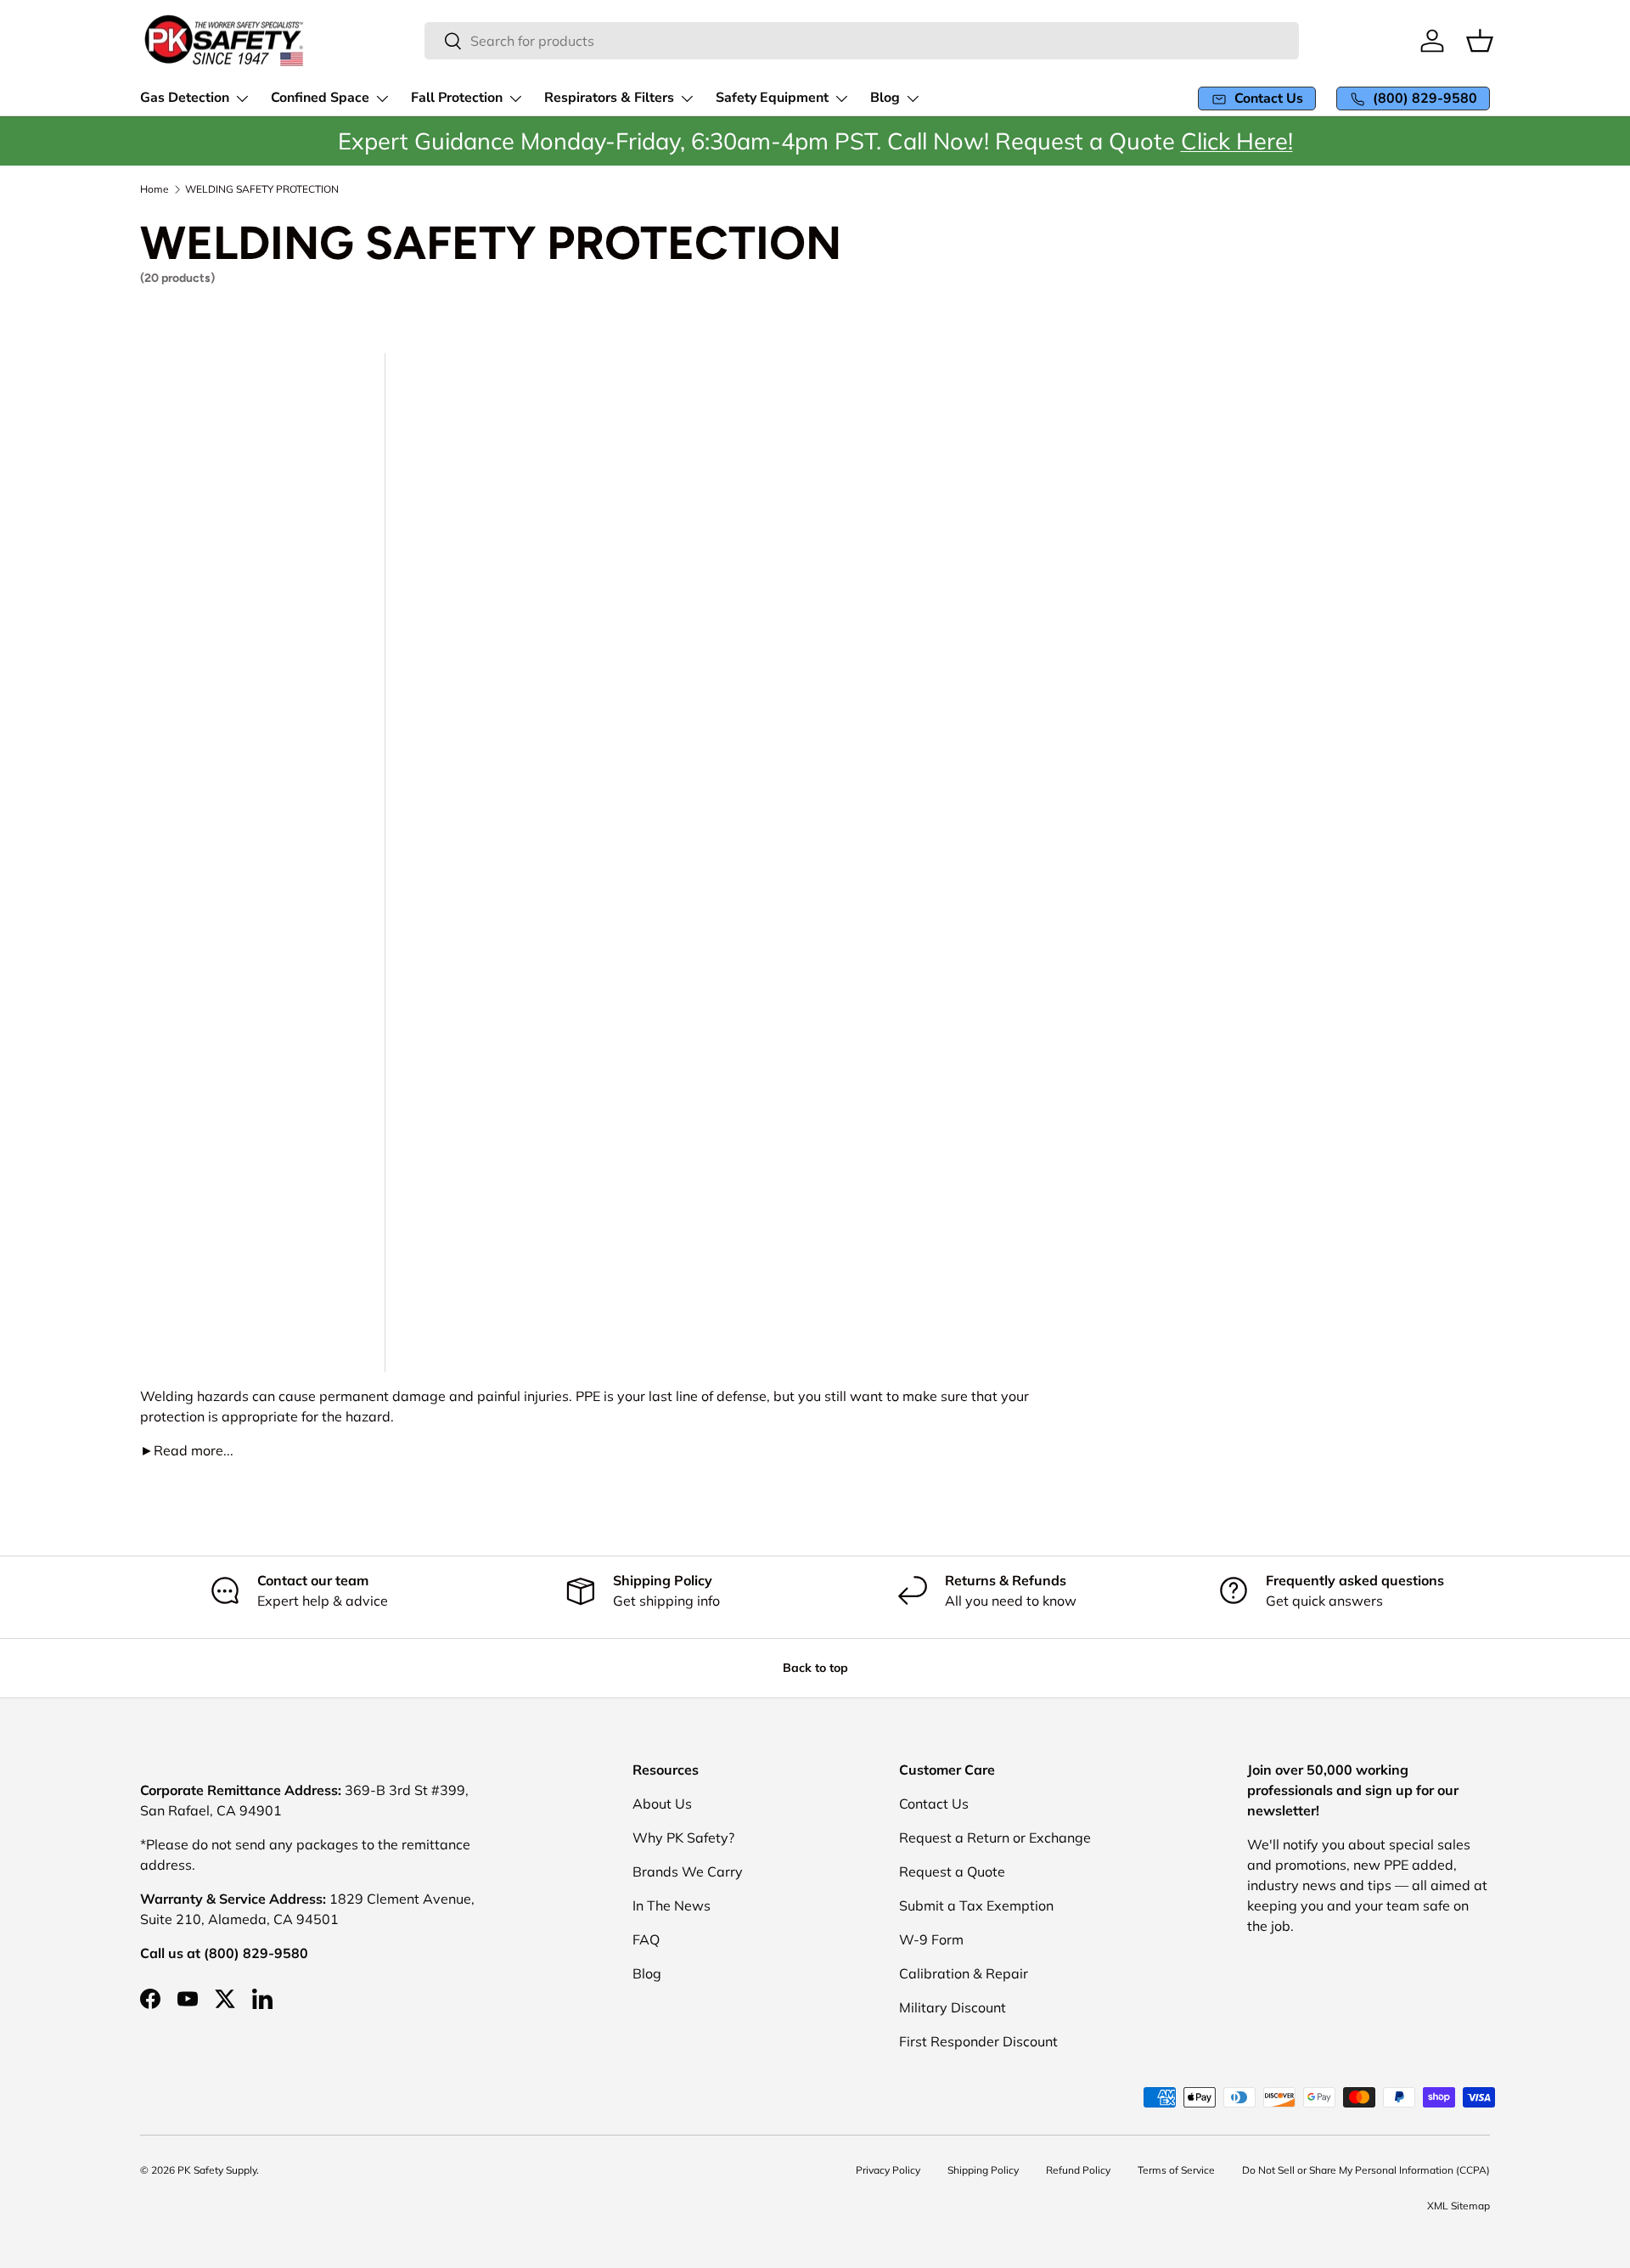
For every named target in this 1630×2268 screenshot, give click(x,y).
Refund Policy (1078, 2170)
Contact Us (934, 1804)
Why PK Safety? (683, 1837)
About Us (662, 1804)
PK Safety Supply (217, 2170)
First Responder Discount (978, 2041)
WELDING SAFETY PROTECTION (262, 189)
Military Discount (953, 2007)
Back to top (815, 1668)
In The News (672, 1905)
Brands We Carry (688, 1871)
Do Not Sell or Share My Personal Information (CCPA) (1366, 2170)
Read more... (187, 1450)
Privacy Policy (888, 2170)
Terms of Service (1176, 2170)
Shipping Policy (983, 2170)
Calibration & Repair (964, 1973)
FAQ (646, 1939)
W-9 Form (931, 1939)
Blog (647, 1973)
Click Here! (1237, 141)
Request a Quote (952, 1871)
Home (155, 189)
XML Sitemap (1459, 2206)
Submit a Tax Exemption (976, 1905)
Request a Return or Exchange (995, 1837)
